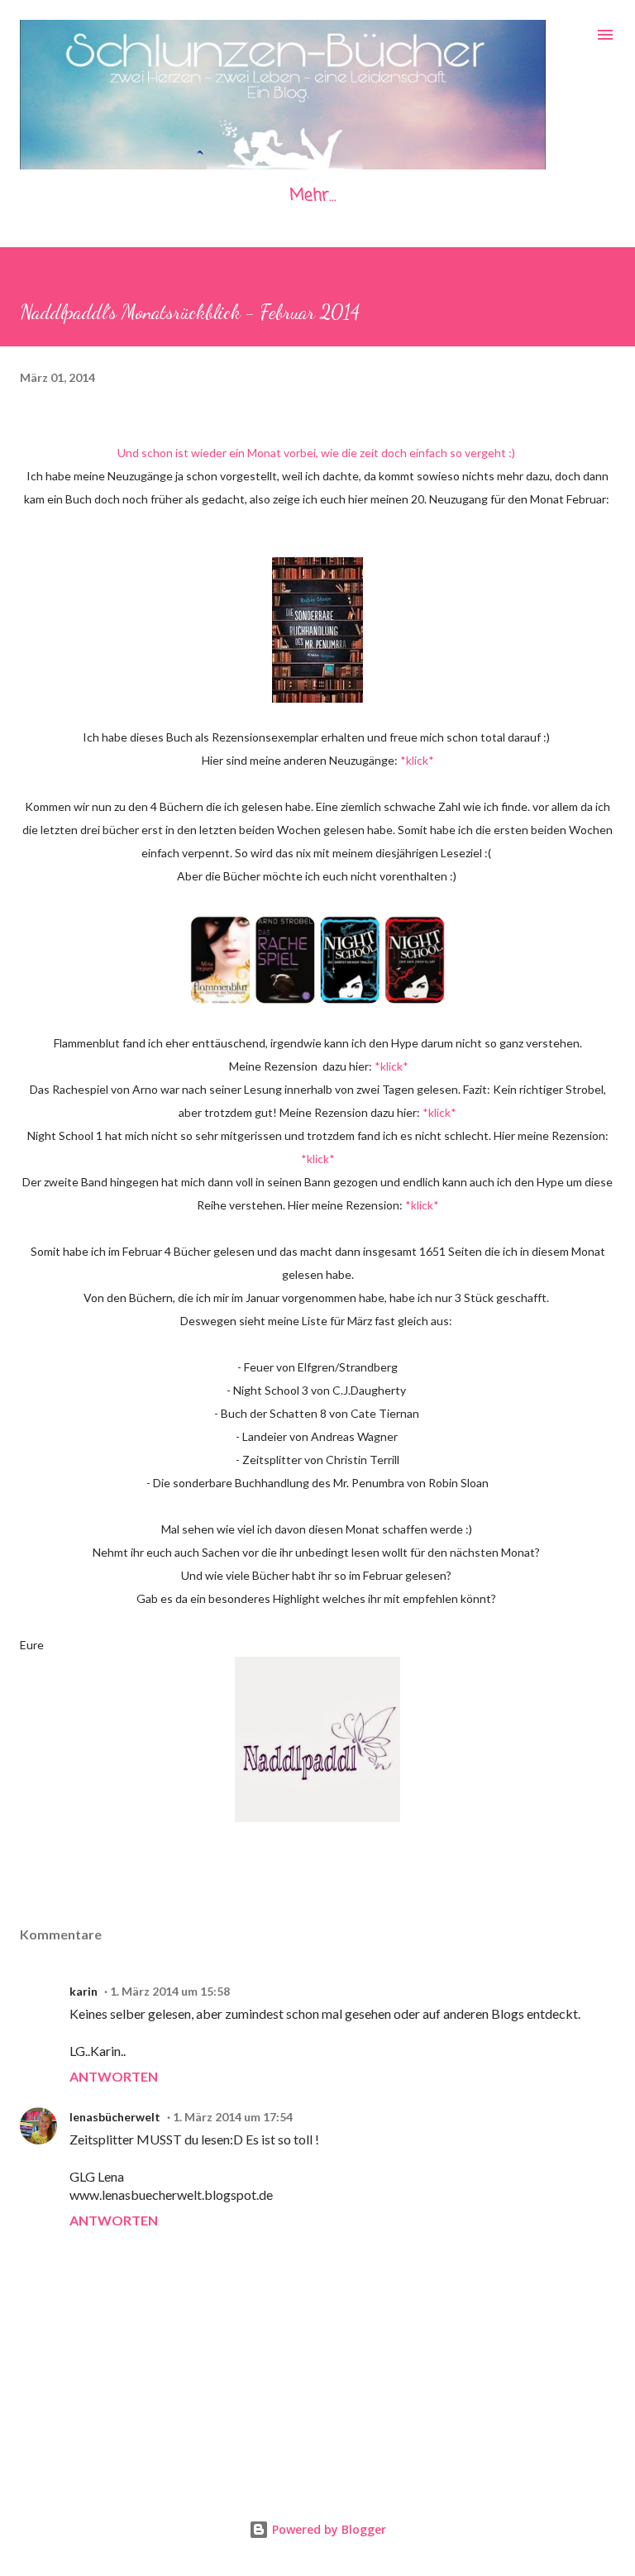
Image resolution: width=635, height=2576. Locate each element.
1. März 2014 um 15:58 (170, 1991)
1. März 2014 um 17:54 (233, 2117)
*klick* (417, 760)
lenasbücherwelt (115, 2117)
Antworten (114, 2076)
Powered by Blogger (327, 2529)
